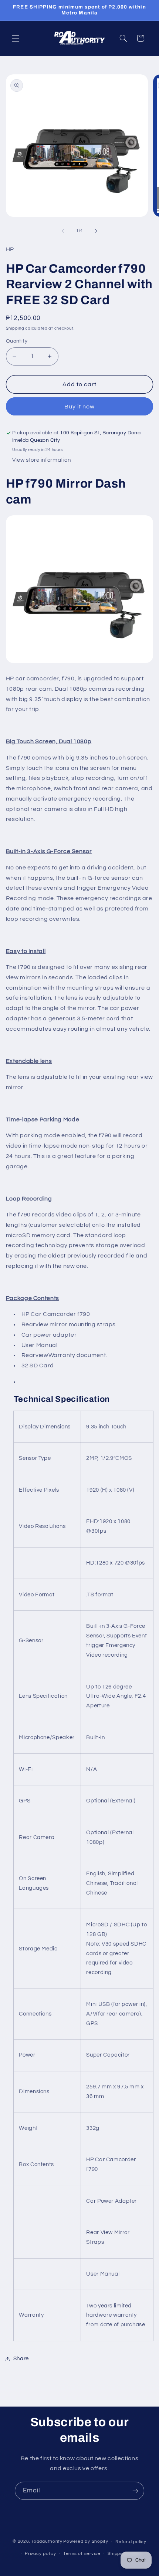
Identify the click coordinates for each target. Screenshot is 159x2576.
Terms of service (82, 2554)
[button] (16, 38)
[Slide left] (63, 231)
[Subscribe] (135, 2491)
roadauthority (47, 2542)
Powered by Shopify (86, 2542)
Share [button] (21, 2359)
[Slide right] (96, 231)
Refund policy (131, 2542)
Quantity (17, 341)
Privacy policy (40, 2554)
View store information (42, 460)
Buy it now (80, 407)
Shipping (15, 328)
